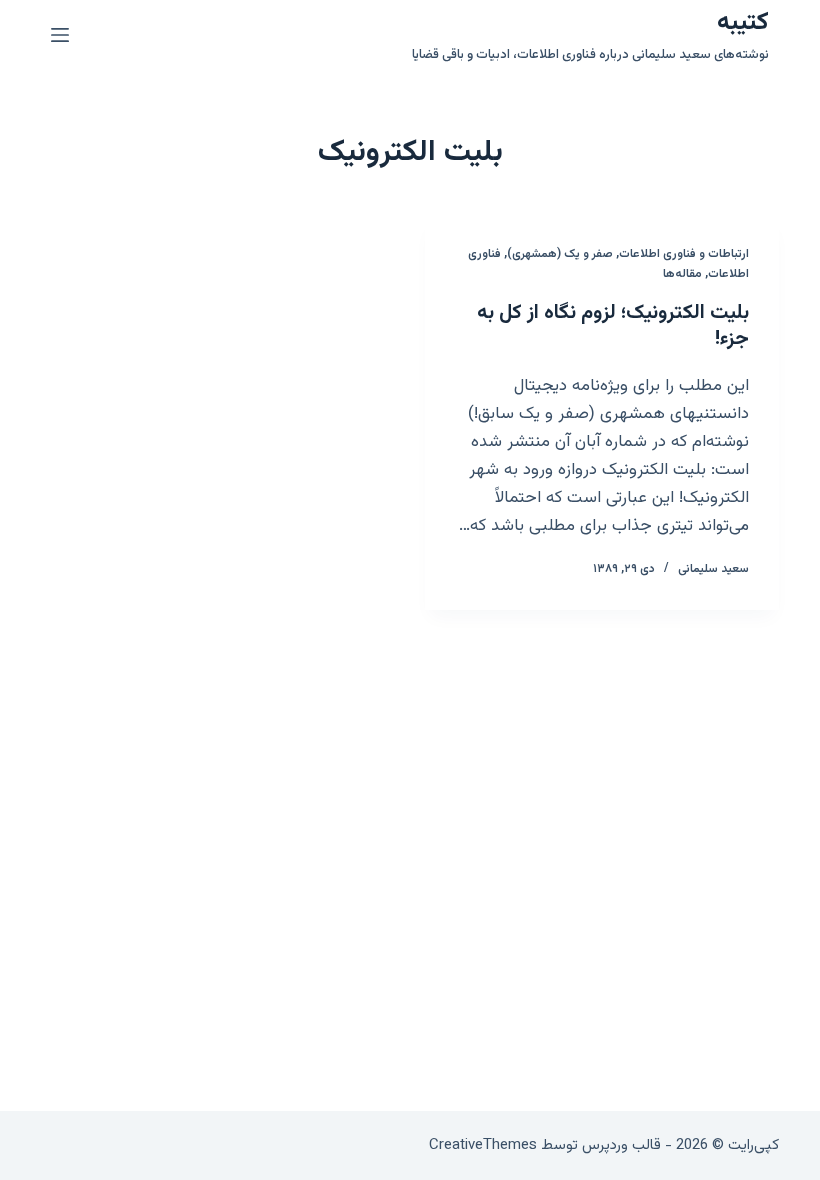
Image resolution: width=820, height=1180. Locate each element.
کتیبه (743, 22)
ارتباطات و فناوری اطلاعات (684, 254)
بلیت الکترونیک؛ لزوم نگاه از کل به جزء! (613, 326)
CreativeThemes (483, 1145)
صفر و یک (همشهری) (560, 254)
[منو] (60, 35)
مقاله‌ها (682, 274)
